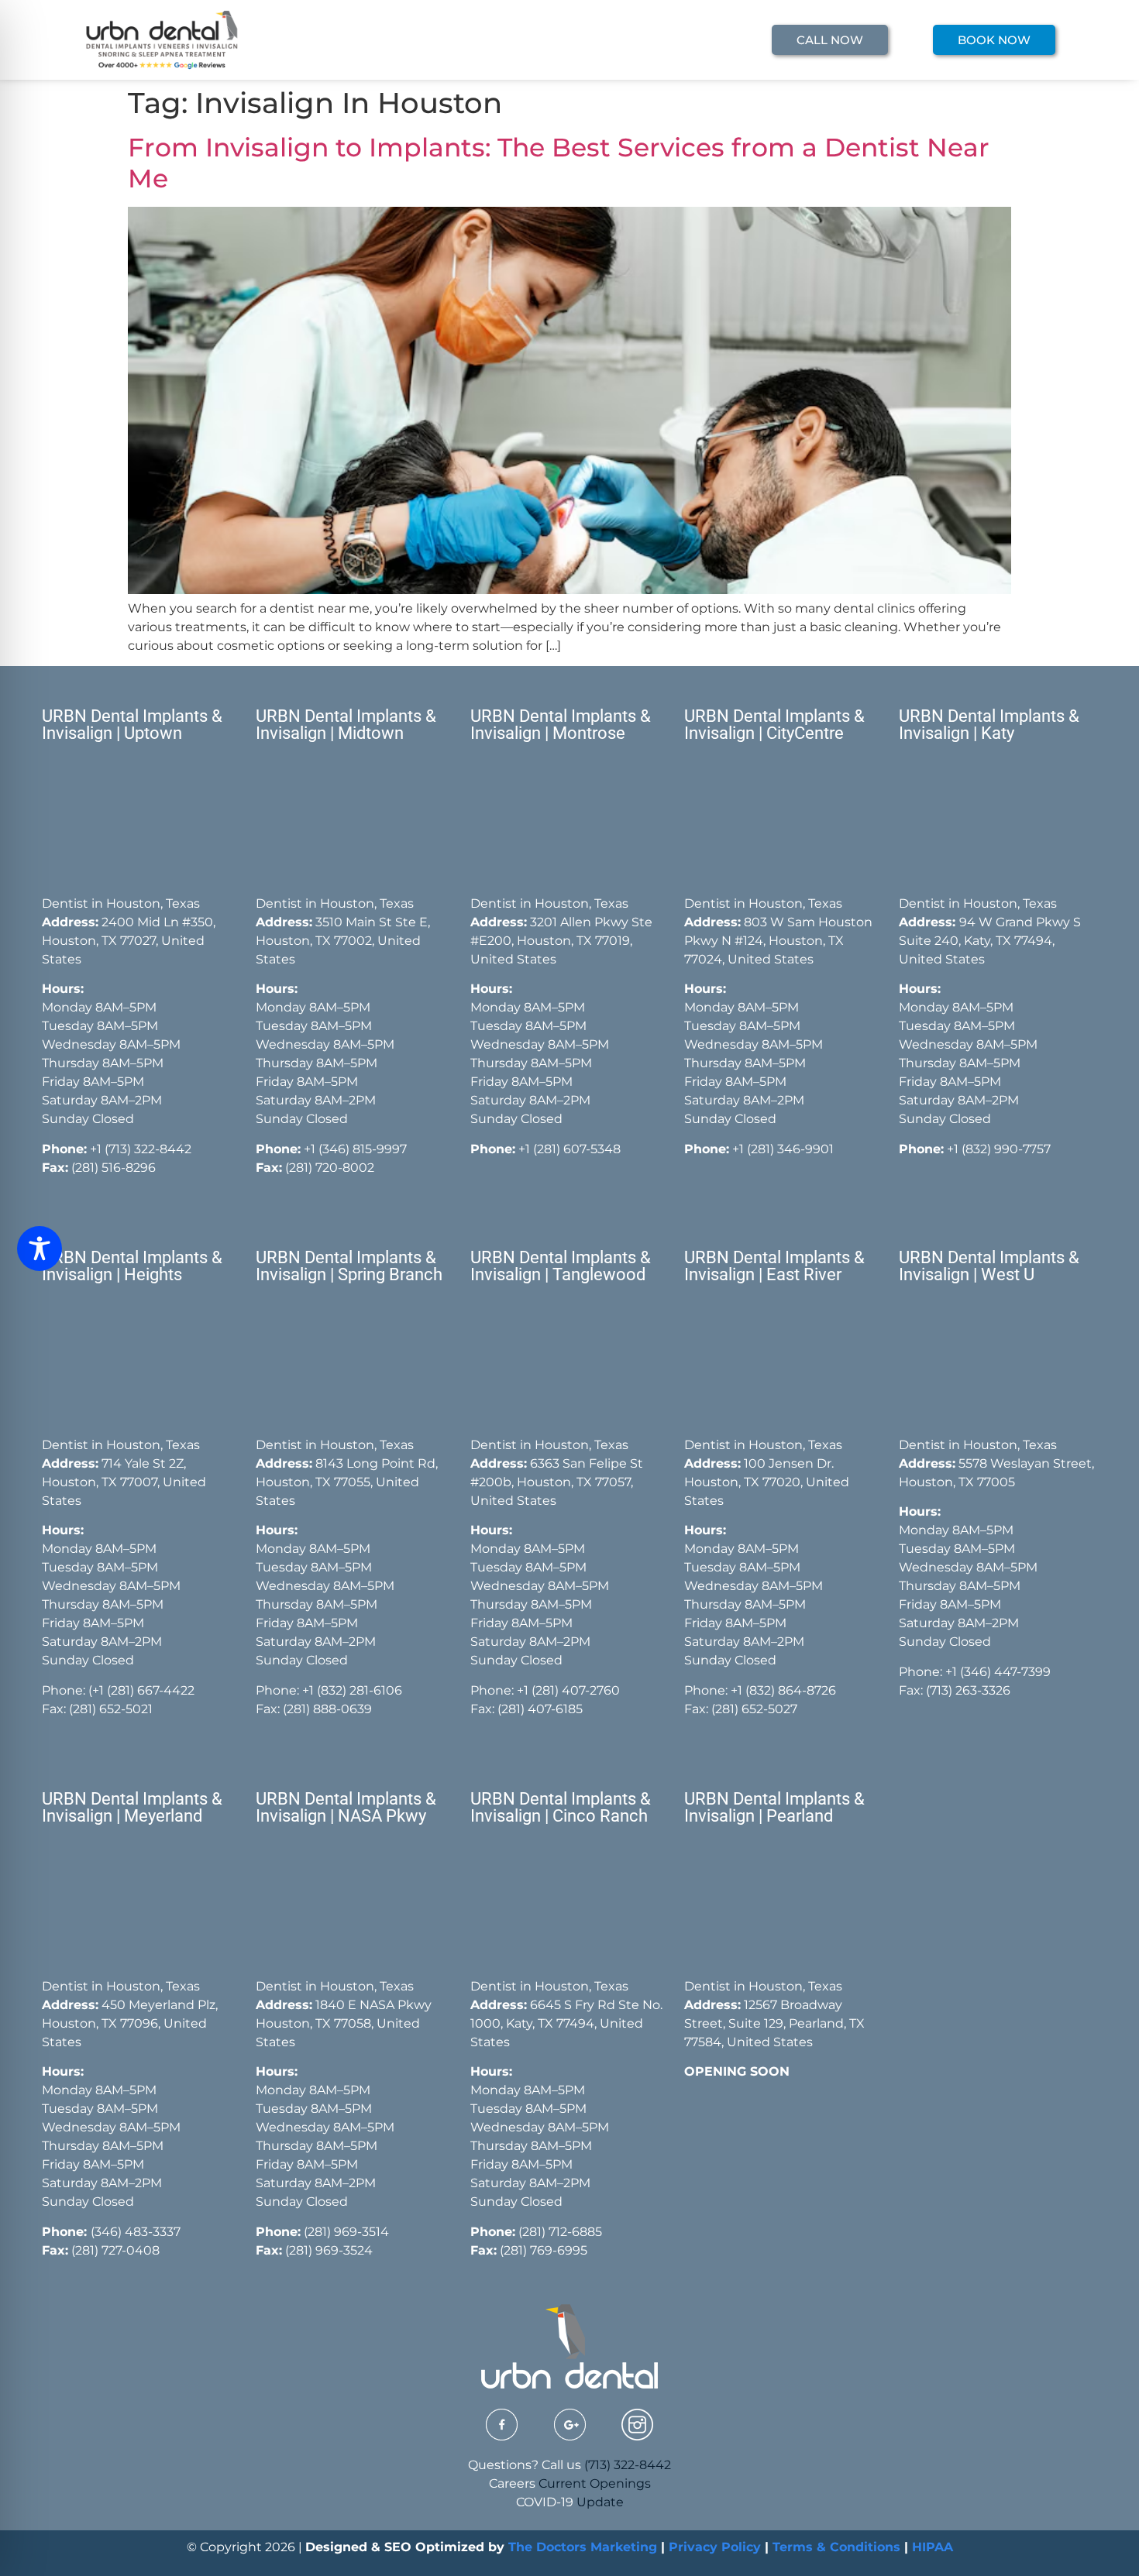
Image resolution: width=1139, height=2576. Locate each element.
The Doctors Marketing (583, 2547)
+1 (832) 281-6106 (352, 1690)
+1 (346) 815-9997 (355, 1149)
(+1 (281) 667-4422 (141, 1690)
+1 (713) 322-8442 (141, 1149)
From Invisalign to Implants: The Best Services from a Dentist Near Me (559, 163)
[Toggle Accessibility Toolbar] (40, 1249)
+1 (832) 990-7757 (999, 1149)
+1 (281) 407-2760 (568, 1690)
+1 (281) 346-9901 (783, 1149)
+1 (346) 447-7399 (998, 1672)
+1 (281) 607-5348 (568, 1149)
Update (600, 2502)
